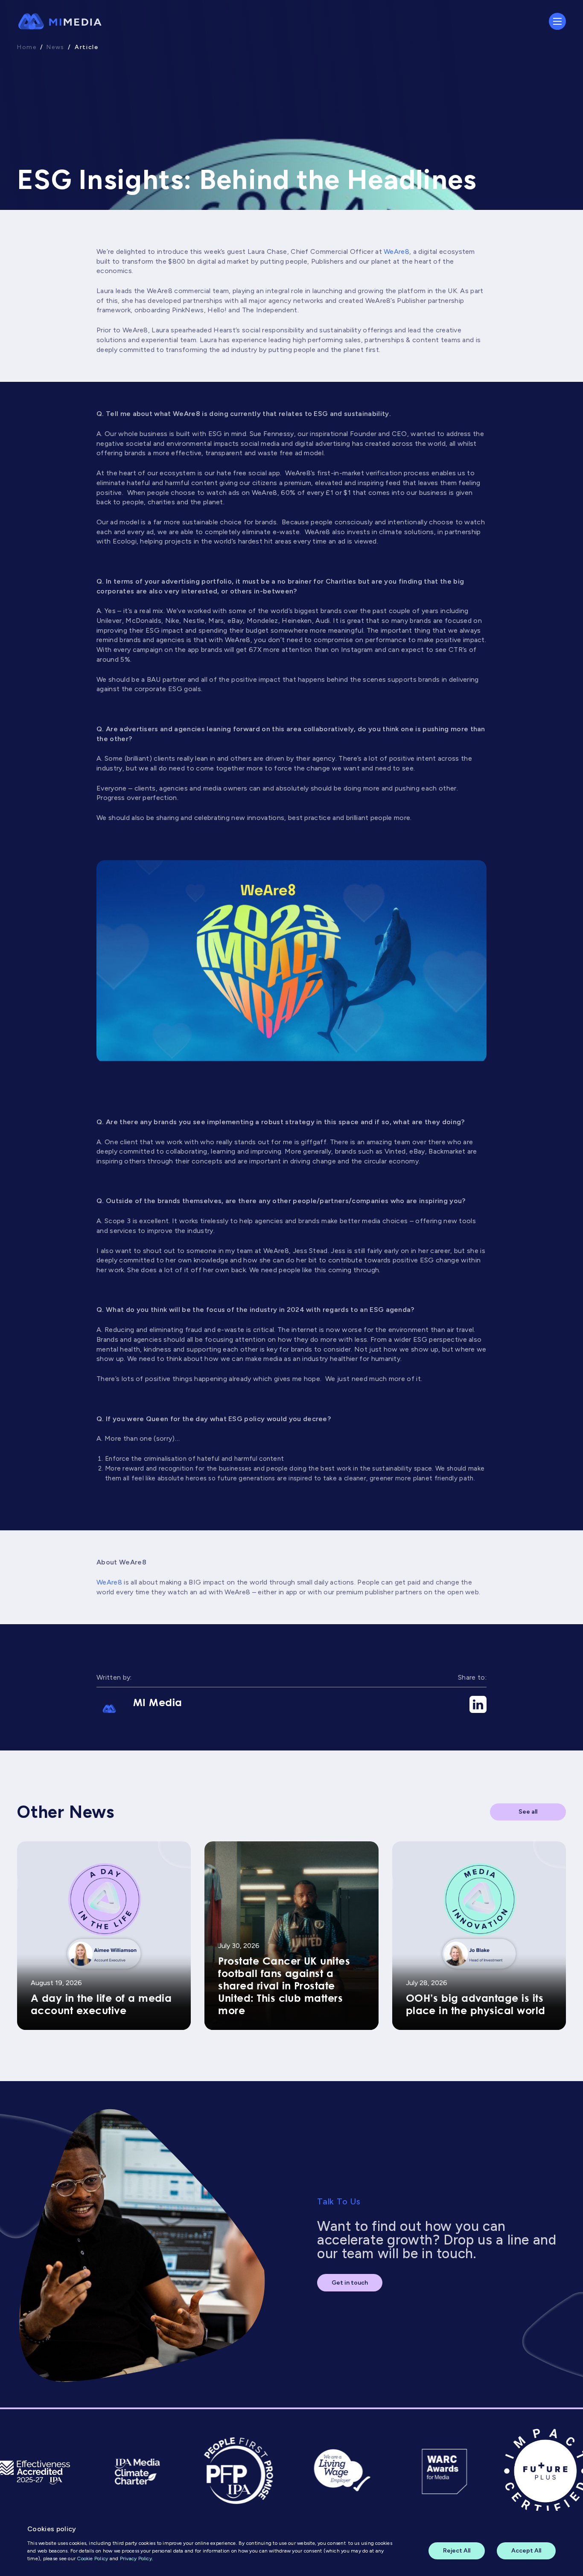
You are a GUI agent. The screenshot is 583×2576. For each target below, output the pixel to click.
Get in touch (350, 2283)
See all (528, 1812)
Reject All (457, 2551)
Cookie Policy (92, 2559)
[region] (291, 2543)
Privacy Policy (136, 2559)
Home (27, 47)
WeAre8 (396, 251)
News (55, 47)
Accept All (526, 2551)
